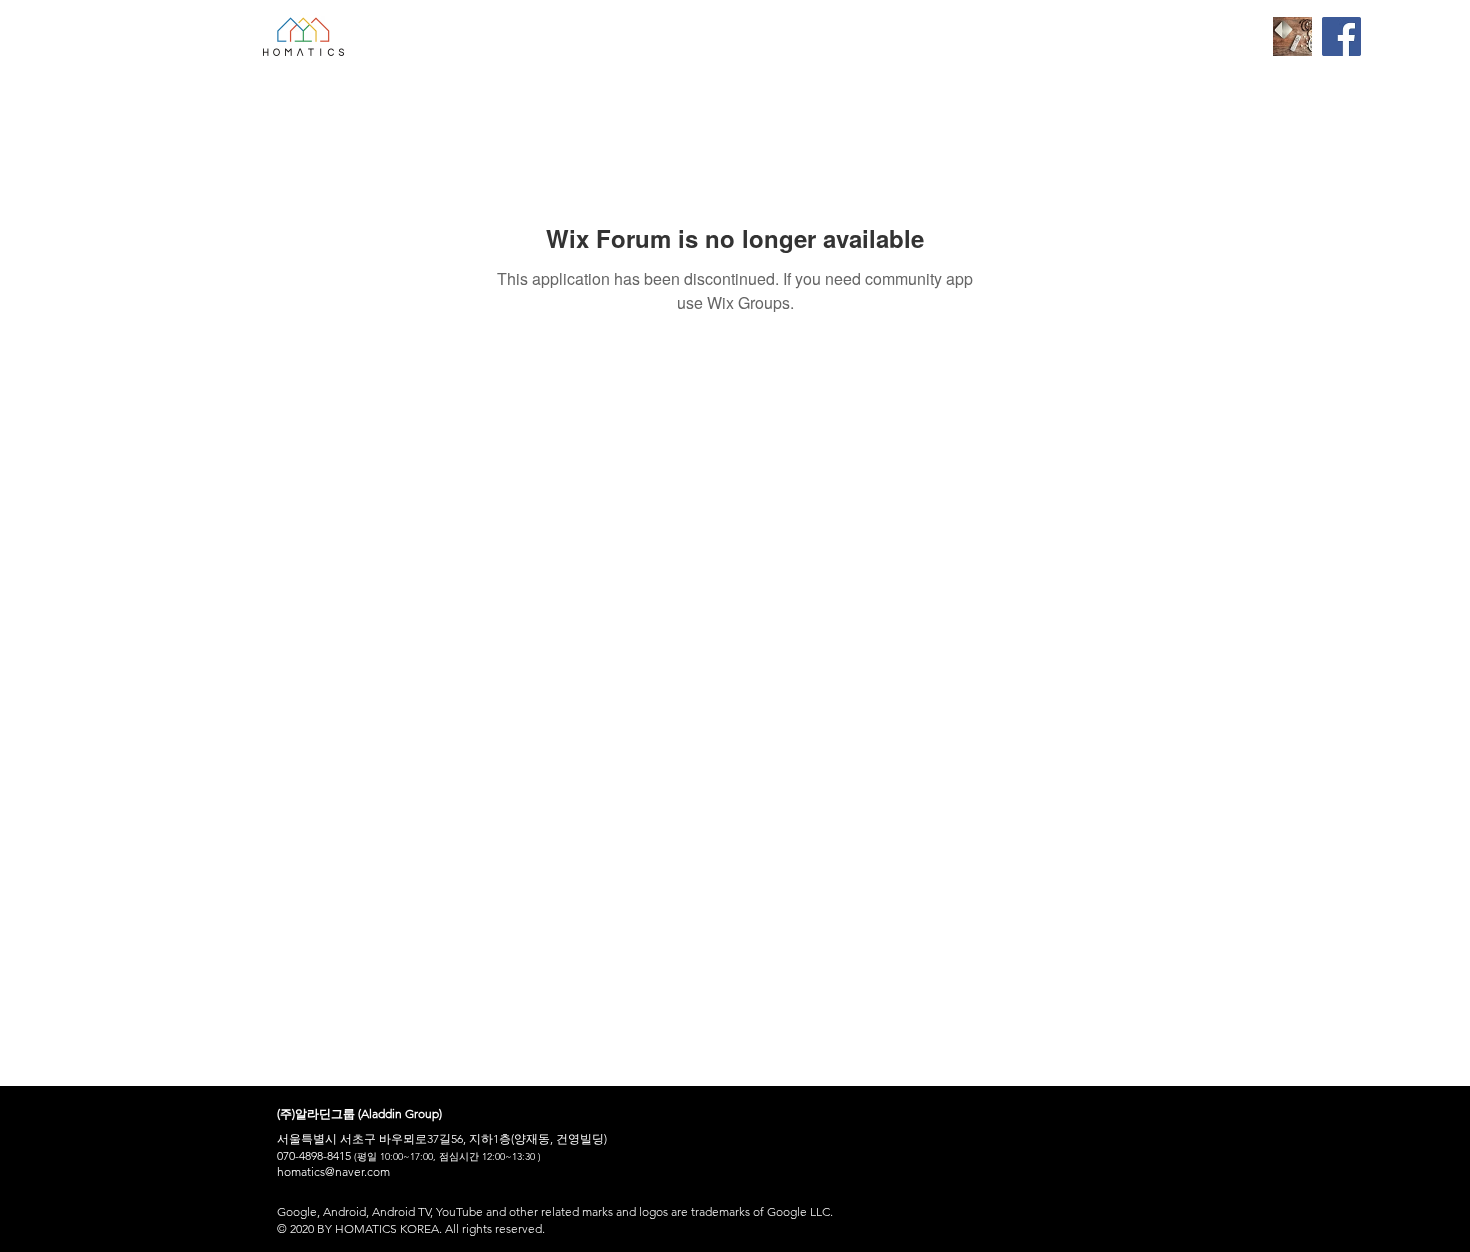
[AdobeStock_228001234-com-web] (1292, 36)
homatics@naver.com (333, 1171)
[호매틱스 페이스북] (1341, 36)
